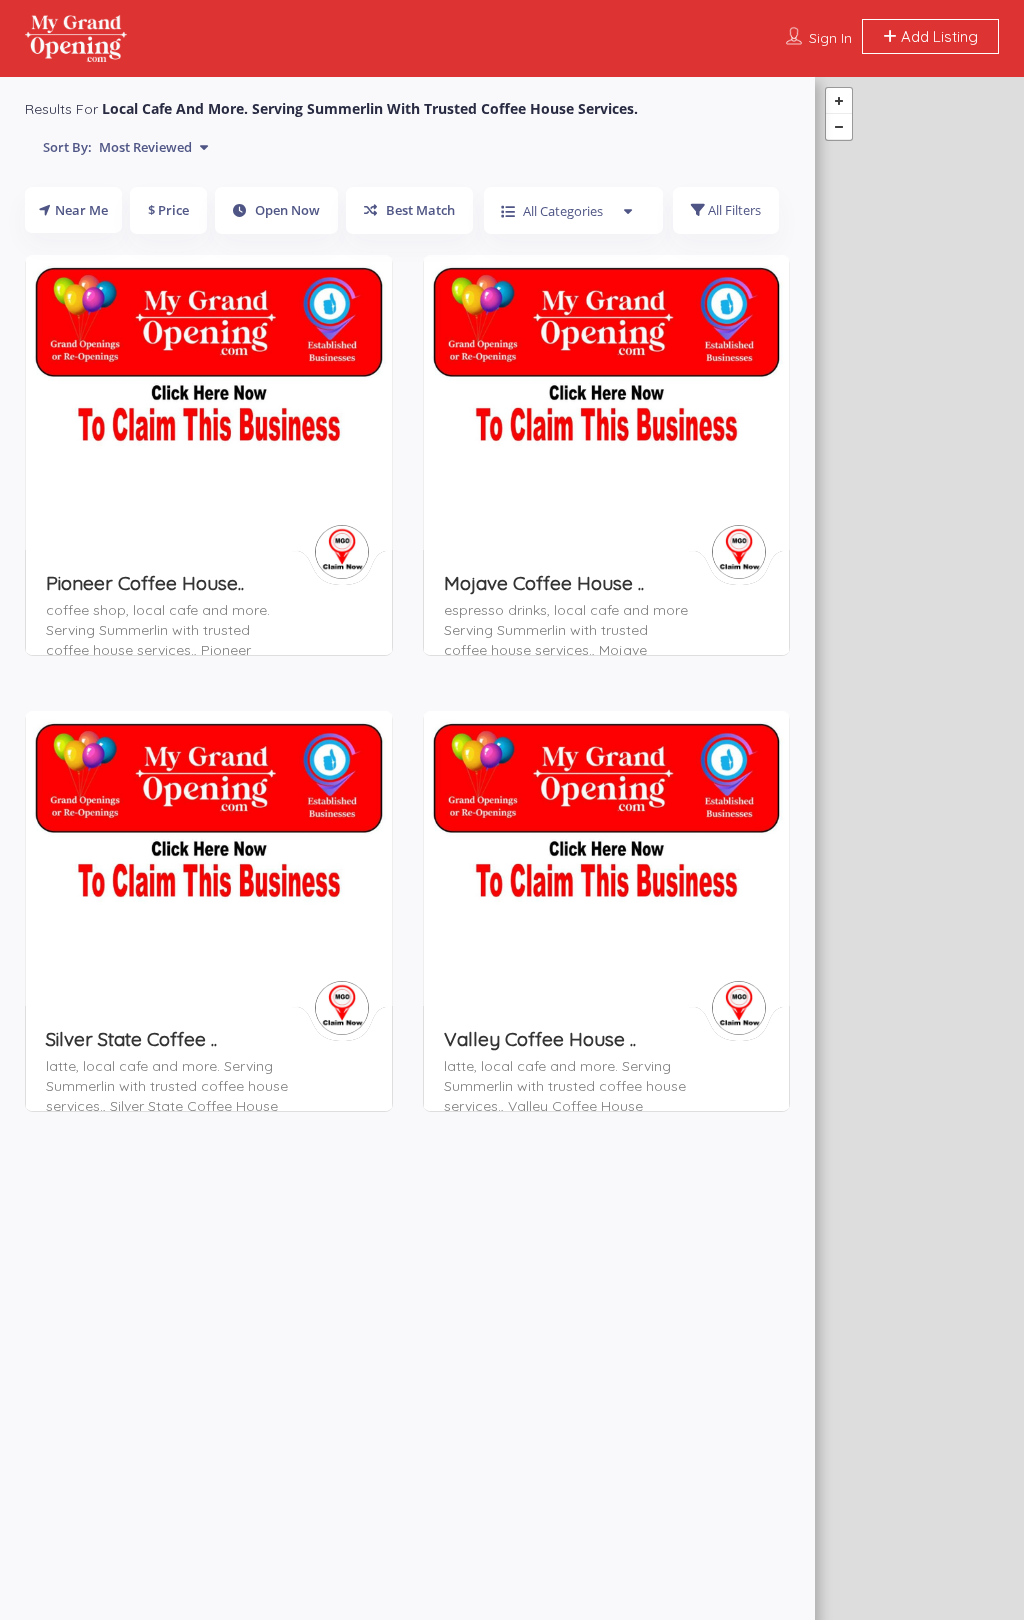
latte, (64, 1066)
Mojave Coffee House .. (544, 583)
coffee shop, (89, 610)
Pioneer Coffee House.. (145, 583)
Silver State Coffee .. (131, 1039)
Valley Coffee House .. (540, 1039)
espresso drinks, (499, 610)
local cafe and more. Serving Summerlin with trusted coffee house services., (158, 630)
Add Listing (937, 36)
